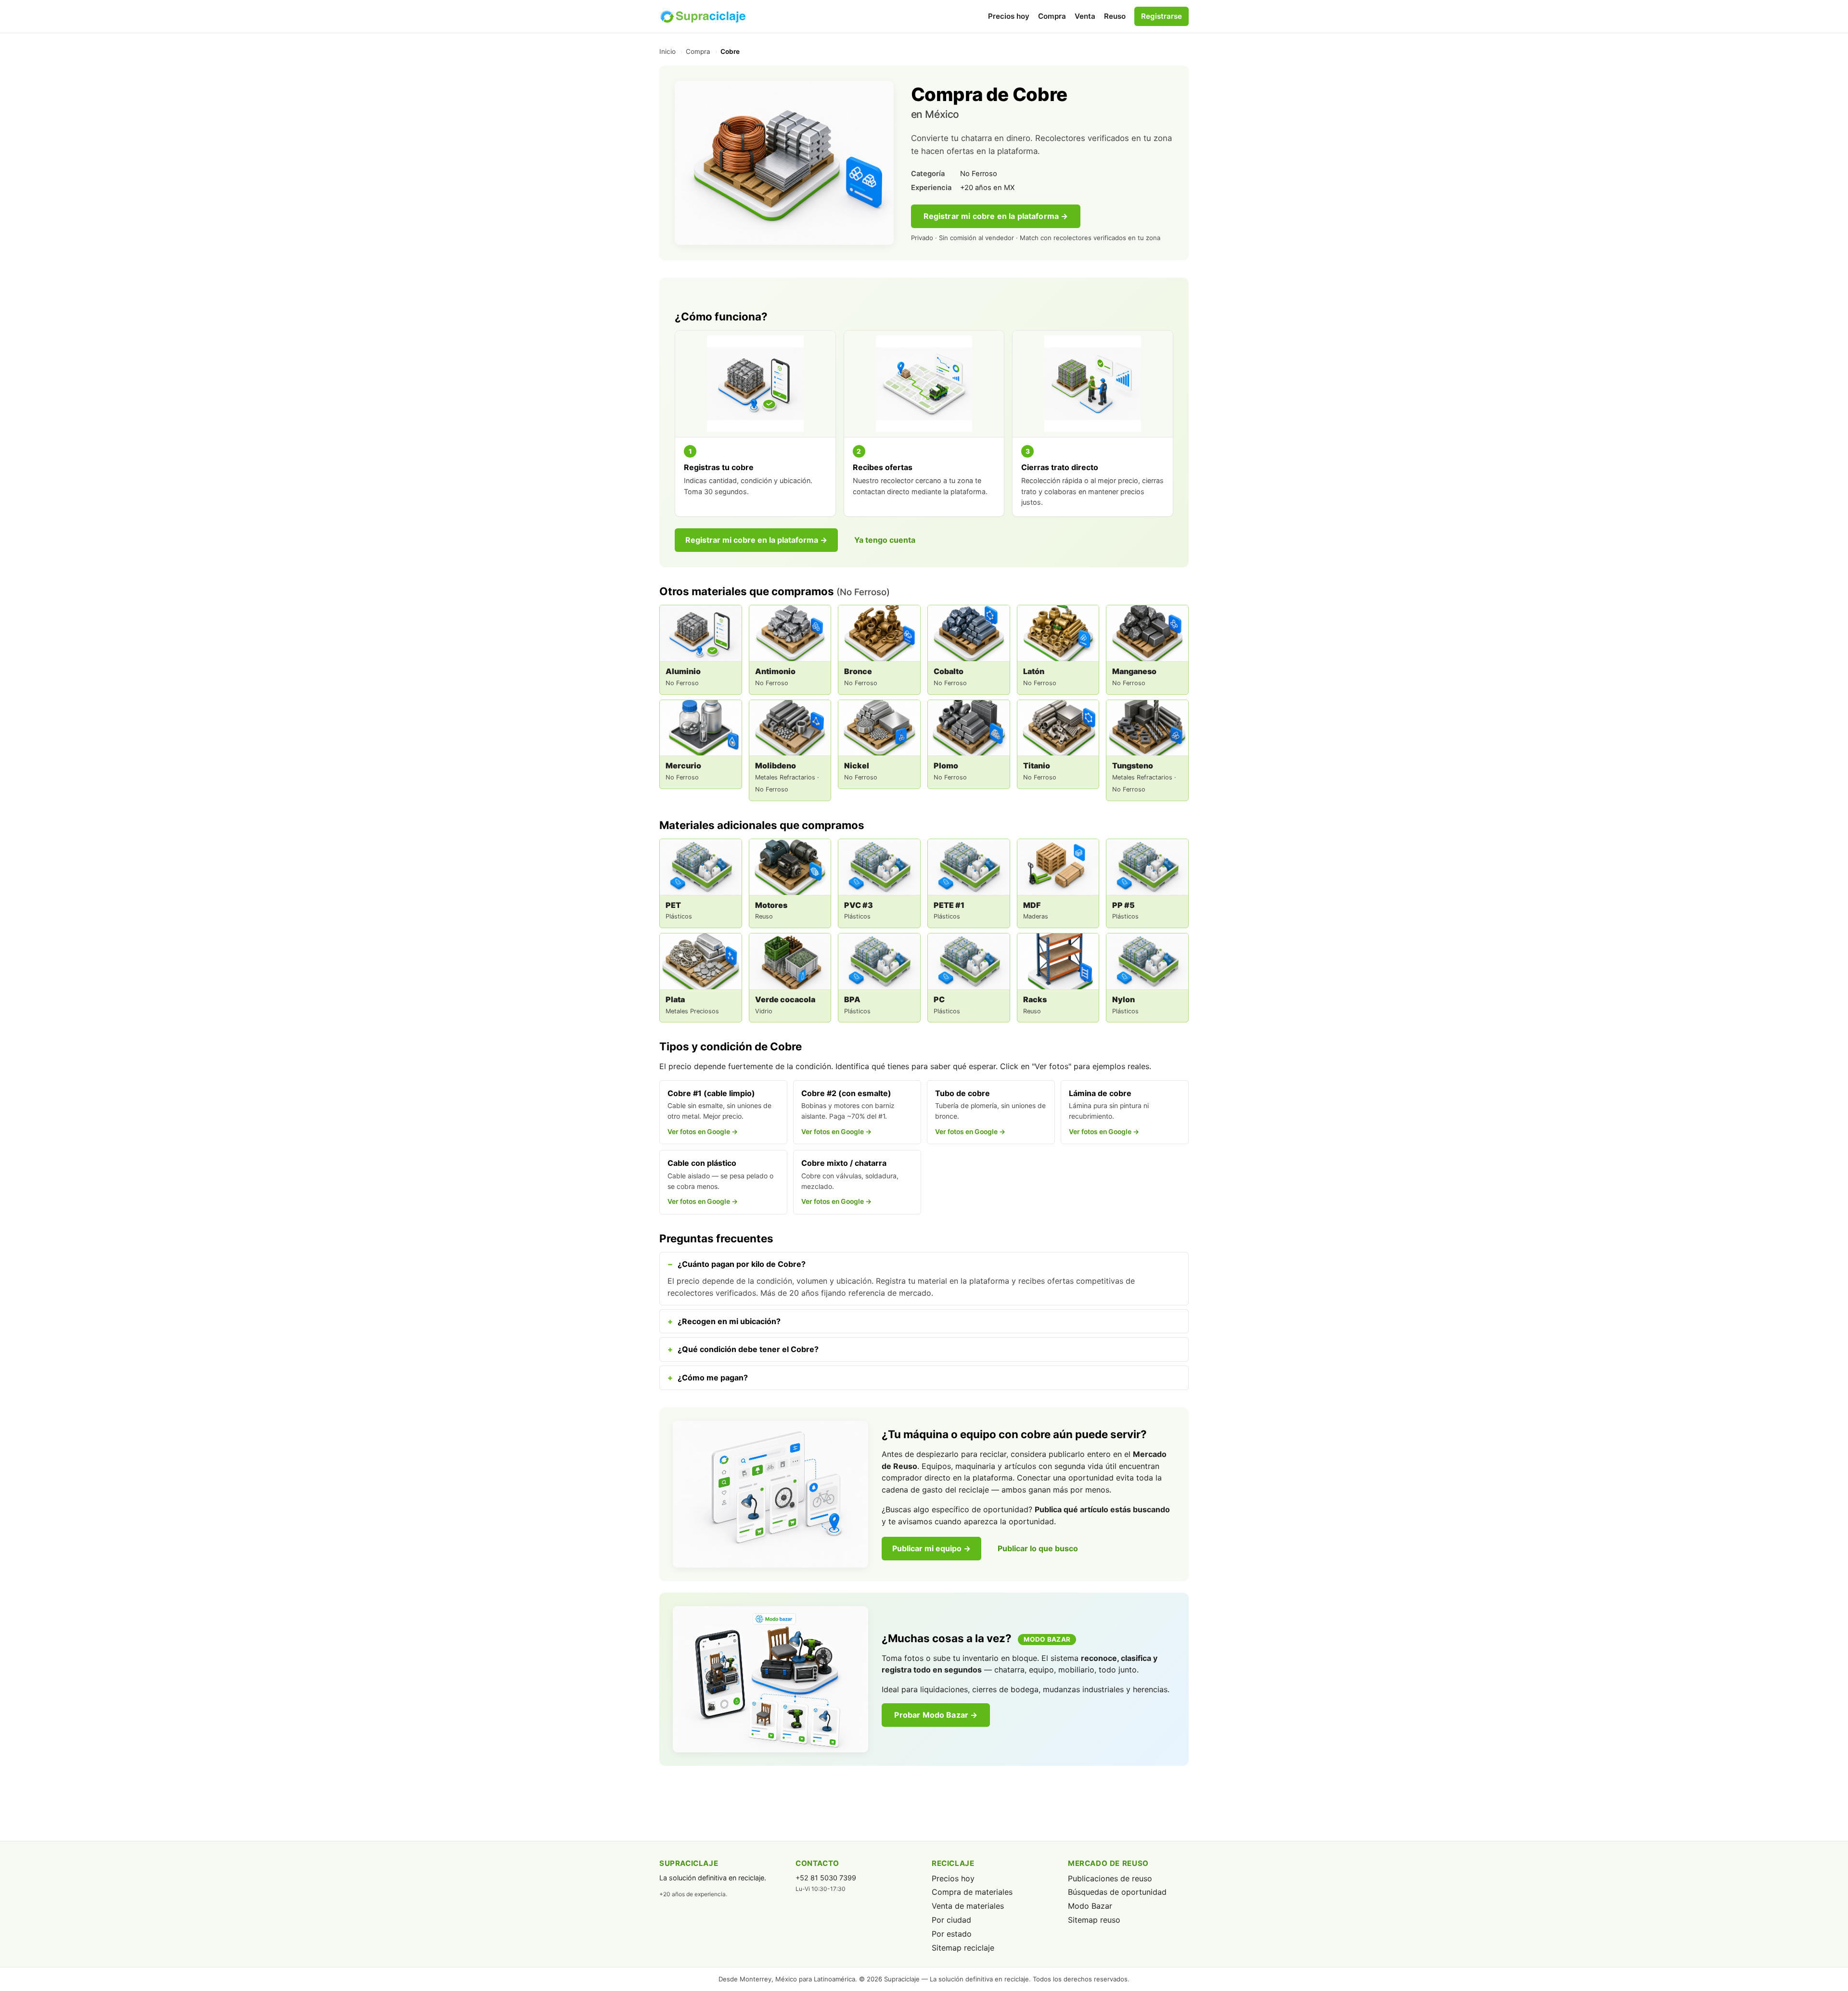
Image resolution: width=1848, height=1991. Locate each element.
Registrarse (1161, 16)
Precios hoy (1009, 16)
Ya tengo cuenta (885, 540)
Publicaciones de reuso (1110, 1878)
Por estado (952, 1934)
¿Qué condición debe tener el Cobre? (748, 1349)
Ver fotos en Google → (703, 1132)
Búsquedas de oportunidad (1117, 1892)
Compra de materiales (972, 1892)
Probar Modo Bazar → (936, 1715)
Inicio (667, 51)
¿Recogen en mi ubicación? (729, 1321)
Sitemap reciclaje (963, 1948)
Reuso (1115, 16)
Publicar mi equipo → (931, 1548)
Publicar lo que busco (1038, 1548)
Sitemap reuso (1094, 1920)
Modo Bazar (1090, 1906)
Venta (1085, 16)
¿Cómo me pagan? (713, 1378)
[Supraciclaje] (703, 16)
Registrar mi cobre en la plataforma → (996, 216)
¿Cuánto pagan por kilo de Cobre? (742, 1264)
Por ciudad (951, 1920)
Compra (1052, 16)
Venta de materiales (968, 1906)
